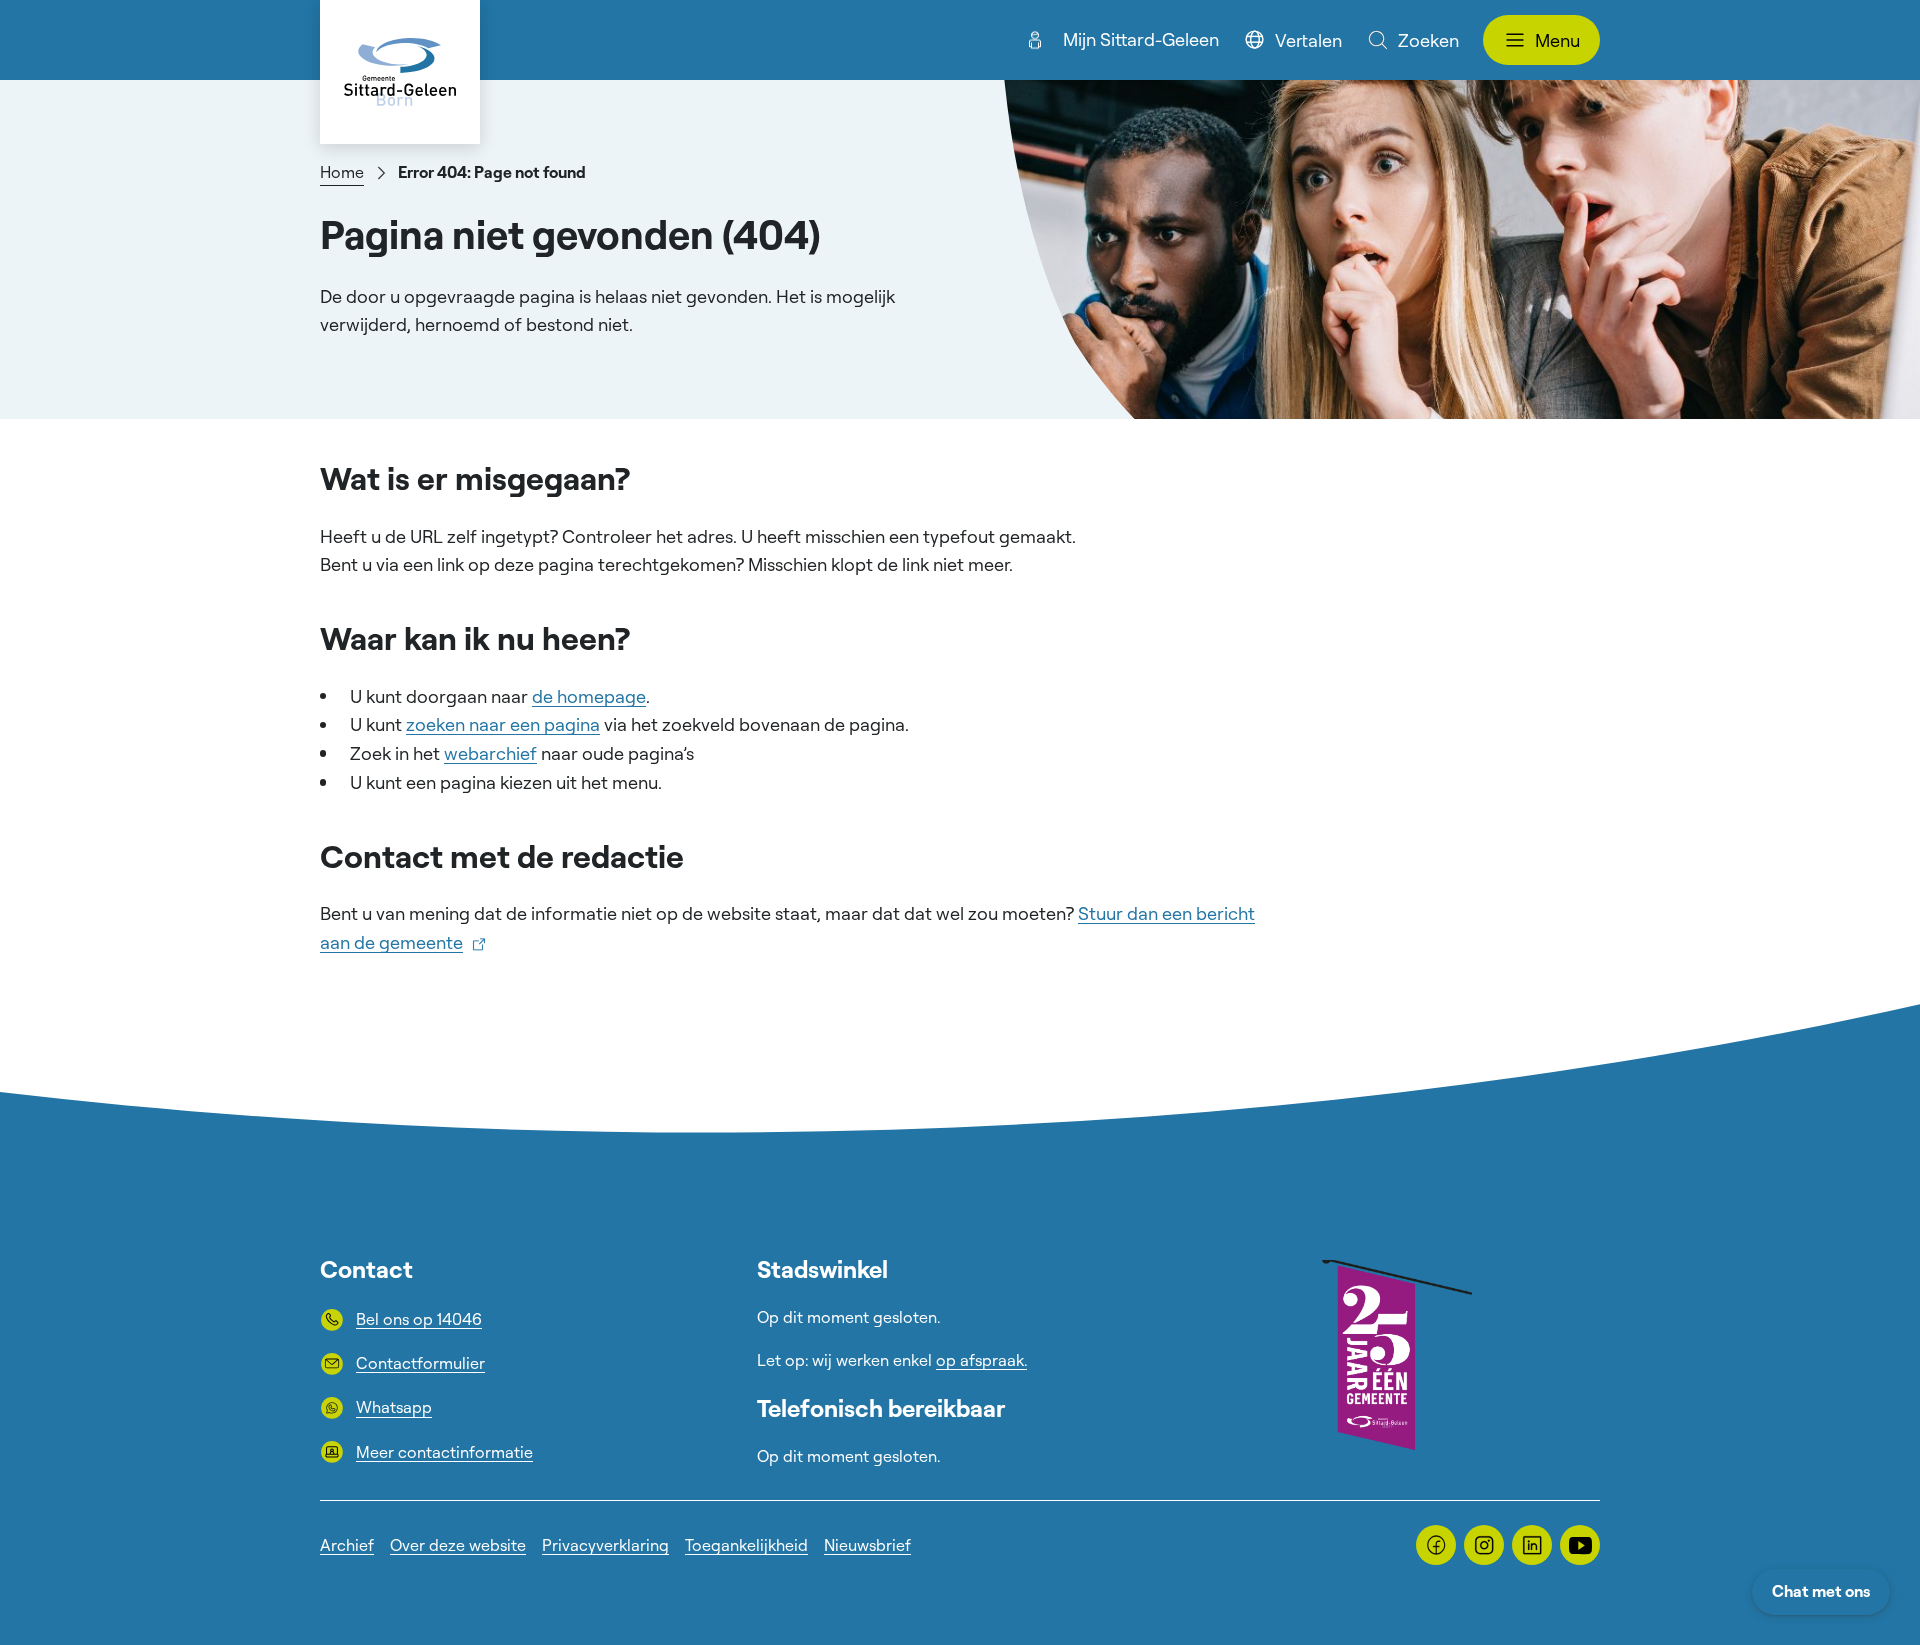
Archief (347, 1545)
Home (342, 172)
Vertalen (1308, 40)
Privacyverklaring (605, 1545)
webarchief (490, 753)
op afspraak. (981, 1360)
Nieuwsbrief (867, 1545)
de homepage (589, 696)
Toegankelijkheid (746, 1545)
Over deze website (458, 1545)
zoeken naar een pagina (503, 724)
